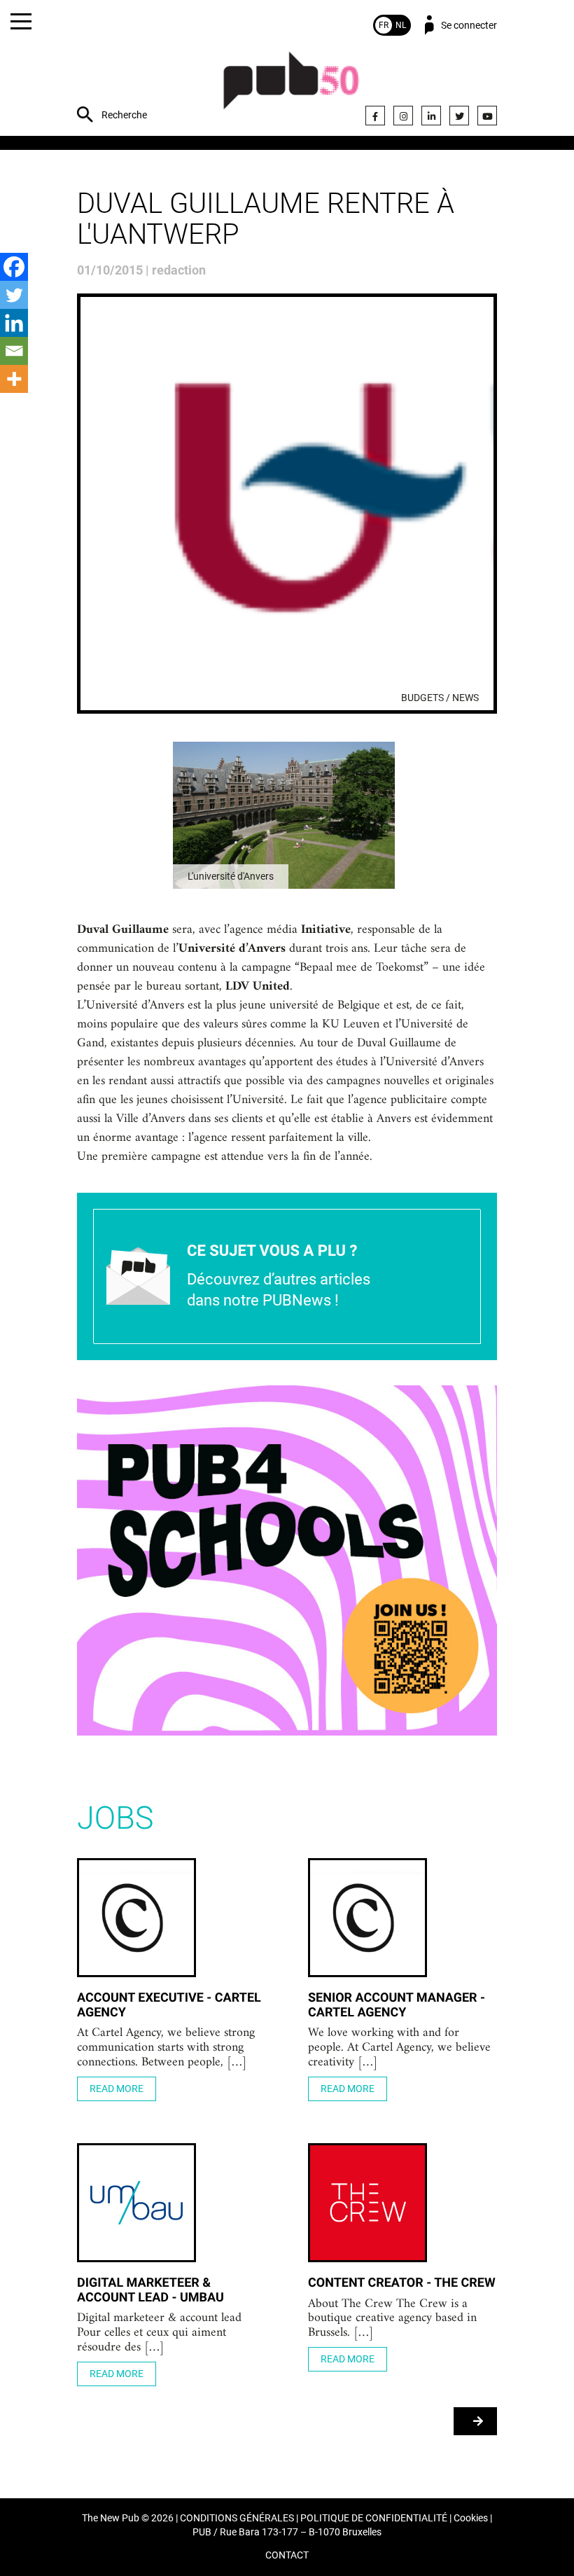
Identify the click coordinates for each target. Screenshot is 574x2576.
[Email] (14, 351)
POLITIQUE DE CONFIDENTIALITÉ (374, 2518)
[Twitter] (459, 116)
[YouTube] (487, 116)
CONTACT (287, 2555)
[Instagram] (403, 116)
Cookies (471, 2518)
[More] (14, 379)
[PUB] (291, 88)
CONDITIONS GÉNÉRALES (237, 2518)
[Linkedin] (14, 323)
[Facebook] (375, 116)
